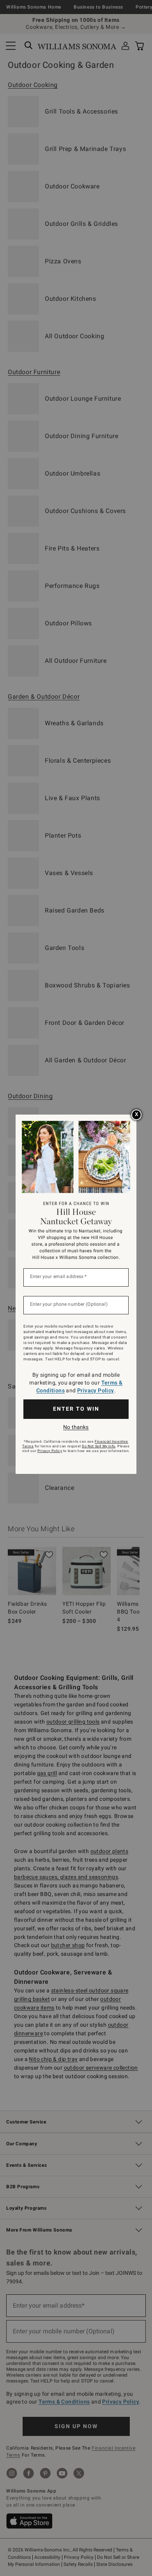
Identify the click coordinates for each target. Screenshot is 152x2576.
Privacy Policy (96, 1390)
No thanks (76, 1427)
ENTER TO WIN (76, 1409)
